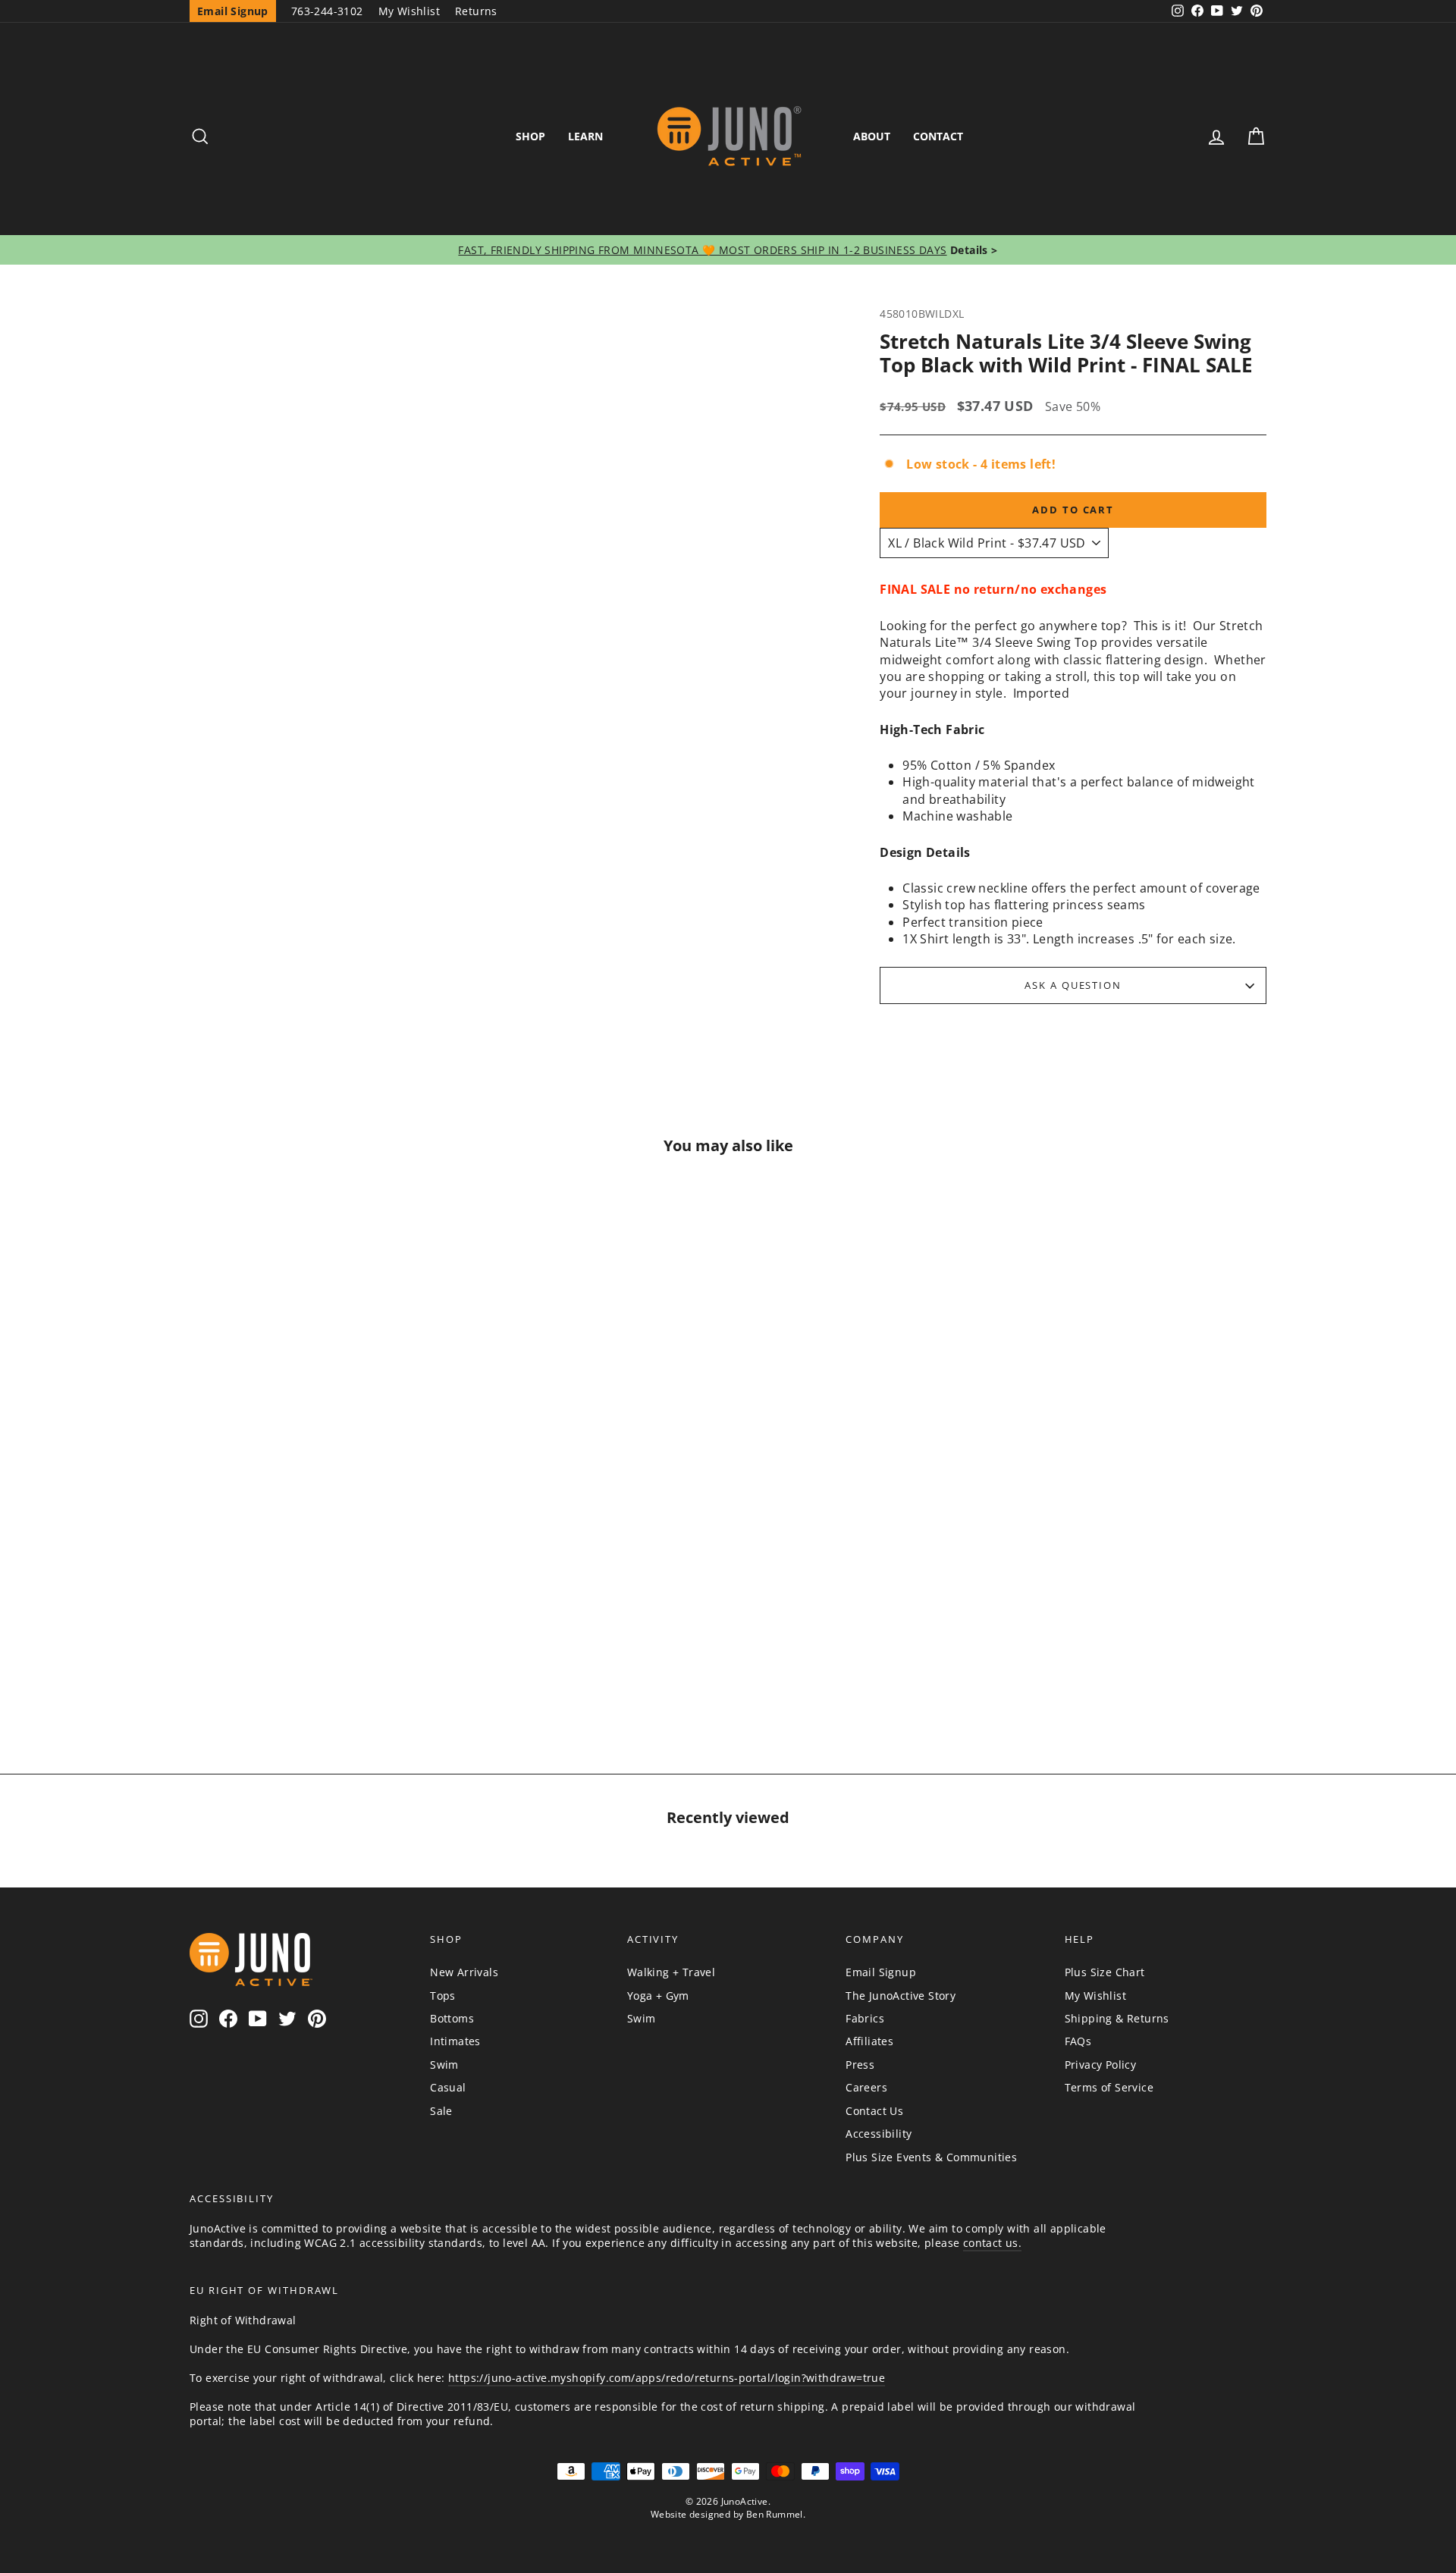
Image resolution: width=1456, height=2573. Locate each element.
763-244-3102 (327, 11)
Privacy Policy (1101, 2065)
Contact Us (874, 2111)
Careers (866, 2087)
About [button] (872, 136)
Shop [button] (530, 136)
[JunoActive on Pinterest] (317, 2018)
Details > (973, 250)
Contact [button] (938, 136)
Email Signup (881, 1972)
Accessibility (879, 2134)
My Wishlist (409, 11)
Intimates (455, 2041)
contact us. (992, 2243)
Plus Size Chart (1105, 1972)
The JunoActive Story (901, 1996)
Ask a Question (1073, 985)
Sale (441, 2111)
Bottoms (452, 2018)
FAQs (1078, 2041)
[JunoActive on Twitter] (287, 2018)
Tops (443, 1996)
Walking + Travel (671, 1972)
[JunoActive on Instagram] (199, 2018)
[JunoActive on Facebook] (228, 2018)
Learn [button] (585, 136)
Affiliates (869, 2041)
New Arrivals (464, 1972)
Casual (448, 2087)
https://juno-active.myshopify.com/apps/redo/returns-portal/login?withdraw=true (667, 2378)
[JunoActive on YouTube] (258, 2018)
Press (860, 2065)
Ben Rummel (775, 2514)
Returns (476, 11)
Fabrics (865, 2018)
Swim (444, 2065)
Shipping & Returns (1117, 2018)
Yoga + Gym (658, 1996)
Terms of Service (1109, 2087)
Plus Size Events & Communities (931, 2157)
